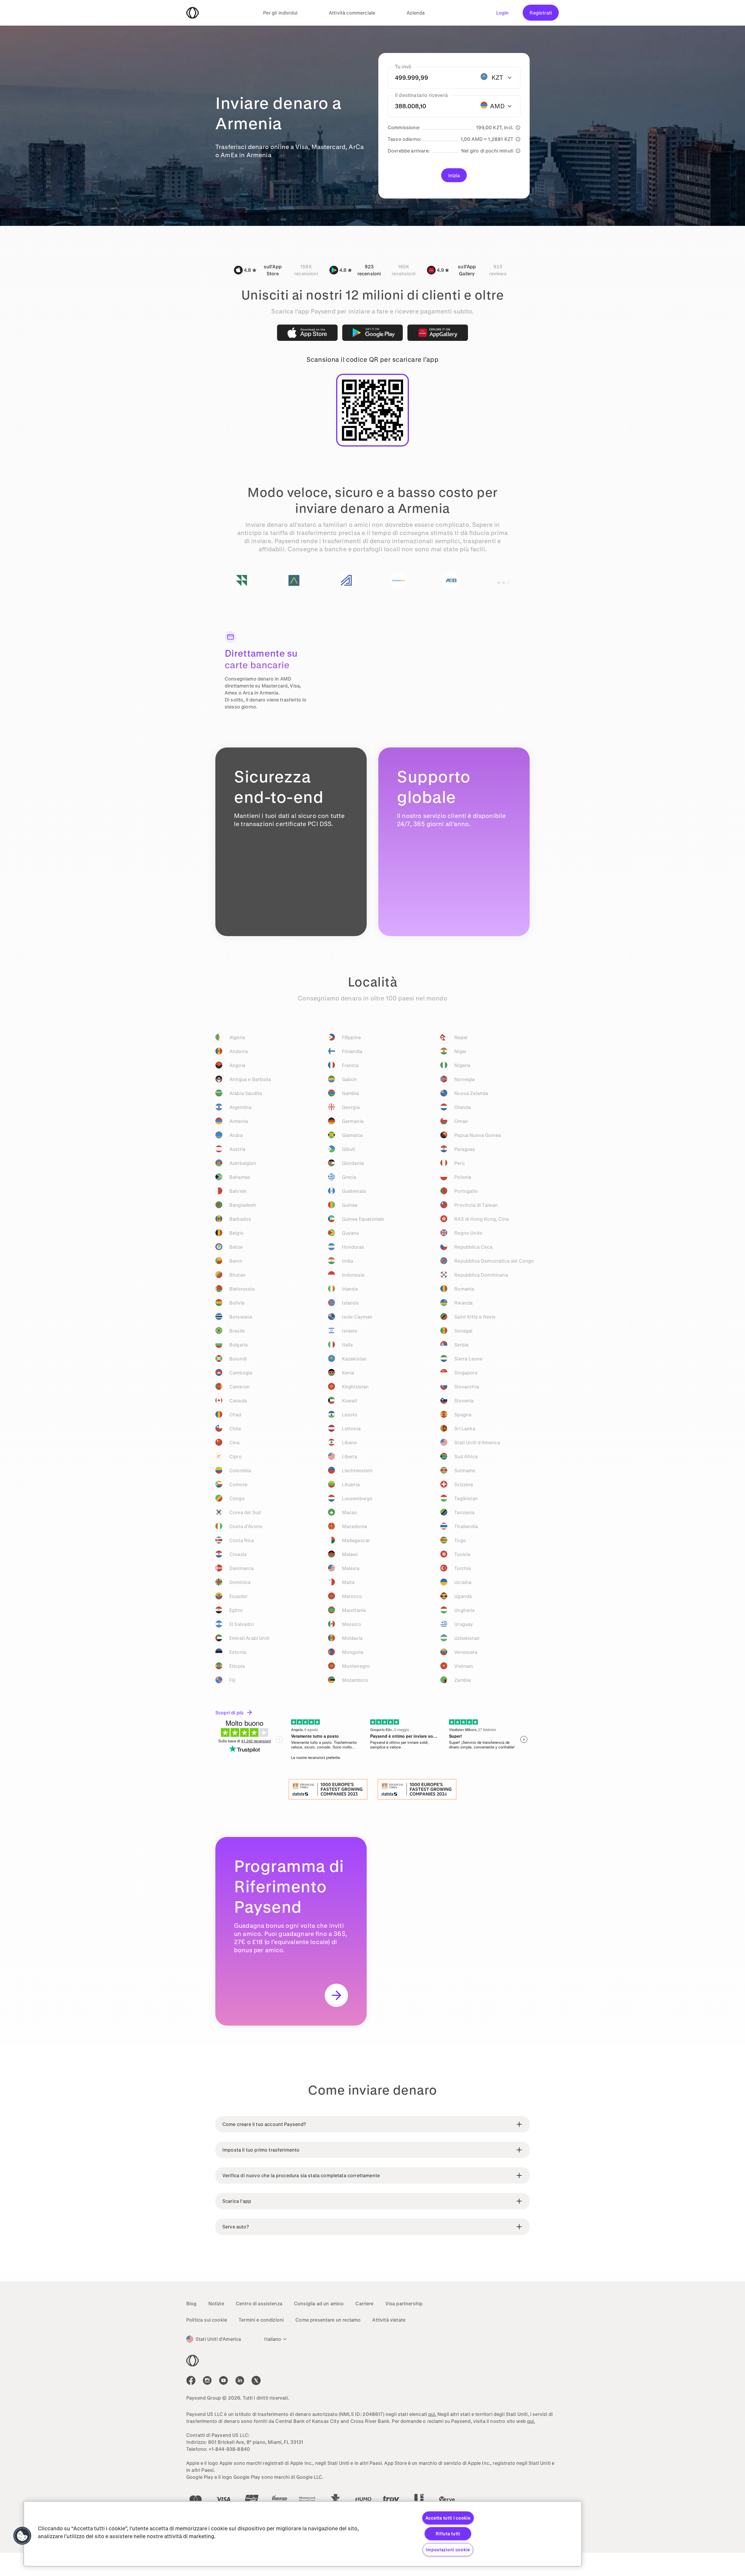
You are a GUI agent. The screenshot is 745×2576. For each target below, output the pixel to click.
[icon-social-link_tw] (256, 2380)
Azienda (416, 13)
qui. (432, 2414)
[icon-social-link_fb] (191, 2380)
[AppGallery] (438, 333)
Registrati (541, 13)
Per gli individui (280, 13)
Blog (191, 2303)
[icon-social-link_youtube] (223, 2380)
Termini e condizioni (261, 2320)
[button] (22, 2536)
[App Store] (307, 333)
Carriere (364, 2303)
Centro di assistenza (259, 2303)
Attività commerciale (352, 13)
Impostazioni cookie (448, 2550)
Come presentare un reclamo (328, 2320)
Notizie (216, 2303)
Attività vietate (389, 2320)
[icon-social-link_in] (207, 2380)
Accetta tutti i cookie (448, 2518)
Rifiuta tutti (448, 2534)
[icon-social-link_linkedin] (240, 2380)
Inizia (454, 175)
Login (503, 13)
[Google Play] (372, 333)
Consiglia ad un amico (319, 2303)
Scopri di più (229, 1713)
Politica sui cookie (207, 2320)
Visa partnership (404, 2303)
